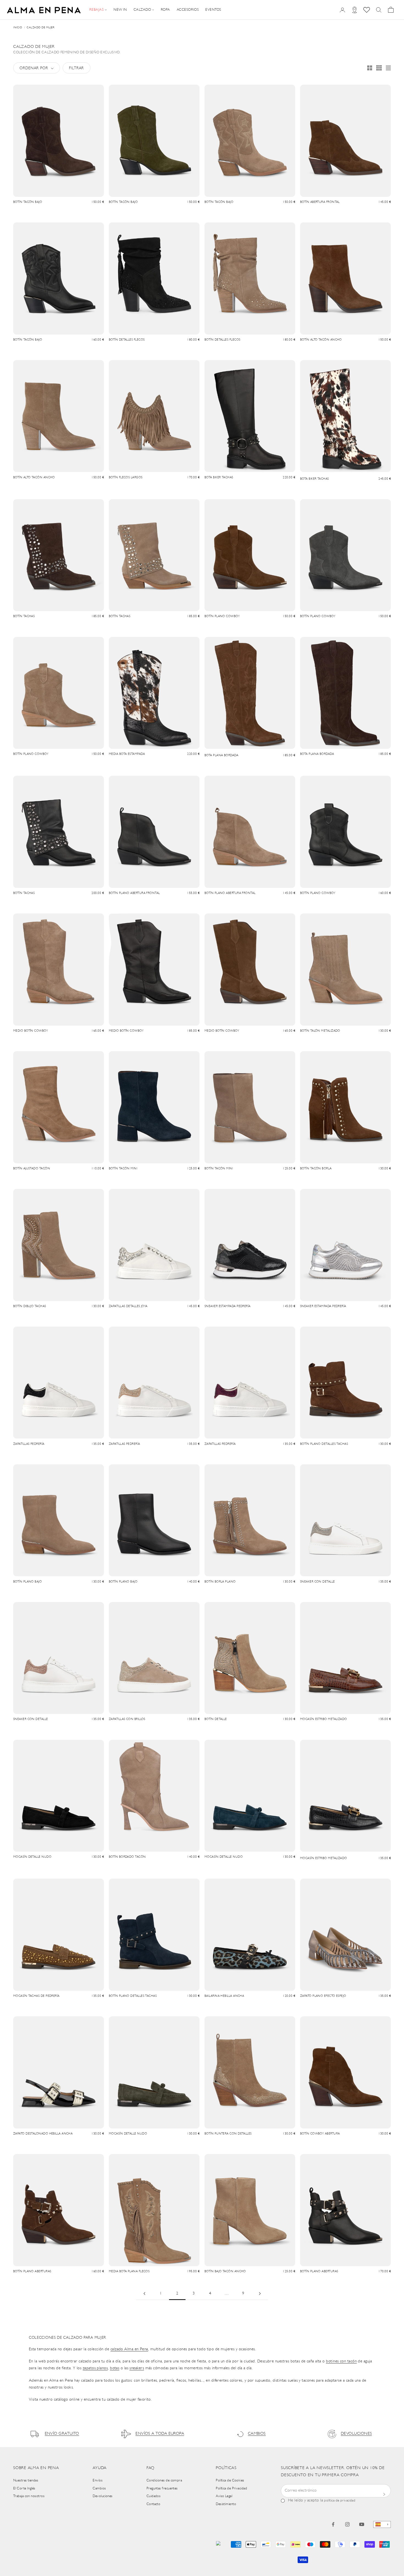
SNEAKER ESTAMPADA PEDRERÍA (228, 1306)
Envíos (98, 2480)
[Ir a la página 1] (144, 2294)
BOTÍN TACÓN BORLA (316, 1169)
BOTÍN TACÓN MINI (123, 1169)
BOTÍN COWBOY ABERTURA (320, 2134)
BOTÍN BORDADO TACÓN (127, 1857)
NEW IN (120, 10)
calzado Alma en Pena (129, 2349)
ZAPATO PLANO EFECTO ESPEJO (323, 1996)
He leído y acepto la (322, 2501)
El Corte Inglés (24, 2488)
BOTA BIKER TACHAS (219, 478)
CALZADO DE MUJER (41, 28)
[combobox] (382, 2524)
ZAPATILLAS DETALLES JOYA (128, 1306)
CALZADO (142, 10)
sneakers (137, 2368)
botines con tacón (341, 2361)
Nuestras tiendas (26, 2480)
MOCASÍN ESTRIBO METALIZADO (324, 1719)
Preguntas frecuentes (162, 2488)
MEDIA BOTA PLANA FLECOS (129, 2272)
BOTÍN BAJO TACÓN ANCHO (225, 2272)
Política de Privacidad (231, 2488)
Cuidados (154, 2496)
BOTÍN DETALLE (216, 1719)
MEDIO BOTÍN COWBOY (31, 1031)
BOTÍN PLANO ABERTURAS (32, 2272)
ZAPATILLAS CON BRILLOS (127, 1719)
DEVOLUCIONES (356, 2434)
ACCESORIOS (188, 10)
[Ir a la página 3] (260, 2294)
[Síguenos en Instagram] (347, 2524)
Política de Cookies (230, 2480)
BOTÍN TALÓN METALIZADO (320, 1031)
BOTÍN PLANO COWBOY (222, 616)
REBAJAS (96, 10)
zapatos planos (95, 2368)
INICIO (18, 28)
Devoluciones (103, 2496)
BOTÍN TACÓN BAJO (28, 202)
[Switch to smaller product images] (379, 68)
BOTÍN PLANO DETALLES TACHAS (324, 1444)
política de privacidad (340, 2501)
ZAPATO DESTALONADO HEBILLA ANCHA (43, 2134)
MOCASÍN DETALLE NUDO (32, 1857)
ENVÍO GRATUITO (62, 2434)
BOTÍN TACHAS (24, 616)
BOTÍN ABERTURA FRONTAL (320, 202)
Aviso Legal (224, 2496)
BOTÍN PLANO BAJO (27, 1582)
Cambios (99, 2488)
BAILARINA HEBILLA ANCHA (224, 1996)
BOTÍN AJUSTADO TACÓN (32, 1169)
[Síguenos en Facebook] (333, 2524)
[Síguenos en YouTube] (362, 2524)
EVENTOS (213, 10)
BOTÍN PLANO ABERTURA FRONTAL (134, 893)
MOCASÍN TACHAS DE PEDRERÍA (36, 1996)
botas (115, 2368)
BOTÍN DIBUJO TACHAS (30, 1306)
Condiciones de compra (164, 2480)
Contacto (153, 2504)
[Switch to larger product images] (370, 68)
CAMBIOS (257, 2434)
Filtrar (76, 68)
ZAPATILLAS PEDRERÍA (29, 1444)
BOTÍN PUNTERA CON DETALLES (228, 2134)
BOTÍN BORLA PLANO (220, 1582)
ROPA (165, 10)
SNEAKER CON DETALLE (318, 1582)
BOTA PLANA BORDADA (221, 756)
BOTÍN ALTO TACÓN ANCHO (321, 340)
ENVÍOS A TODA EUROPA (160, 2434)
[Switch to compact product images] (388, 68)
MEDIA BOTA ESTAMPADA (127, 754)
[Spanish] (382, 2524)
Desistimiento (226, 2504)
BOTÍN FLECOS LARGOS (126, 478)
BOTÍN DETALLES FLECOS (127, 340)
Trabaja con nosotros (29, 2496)
